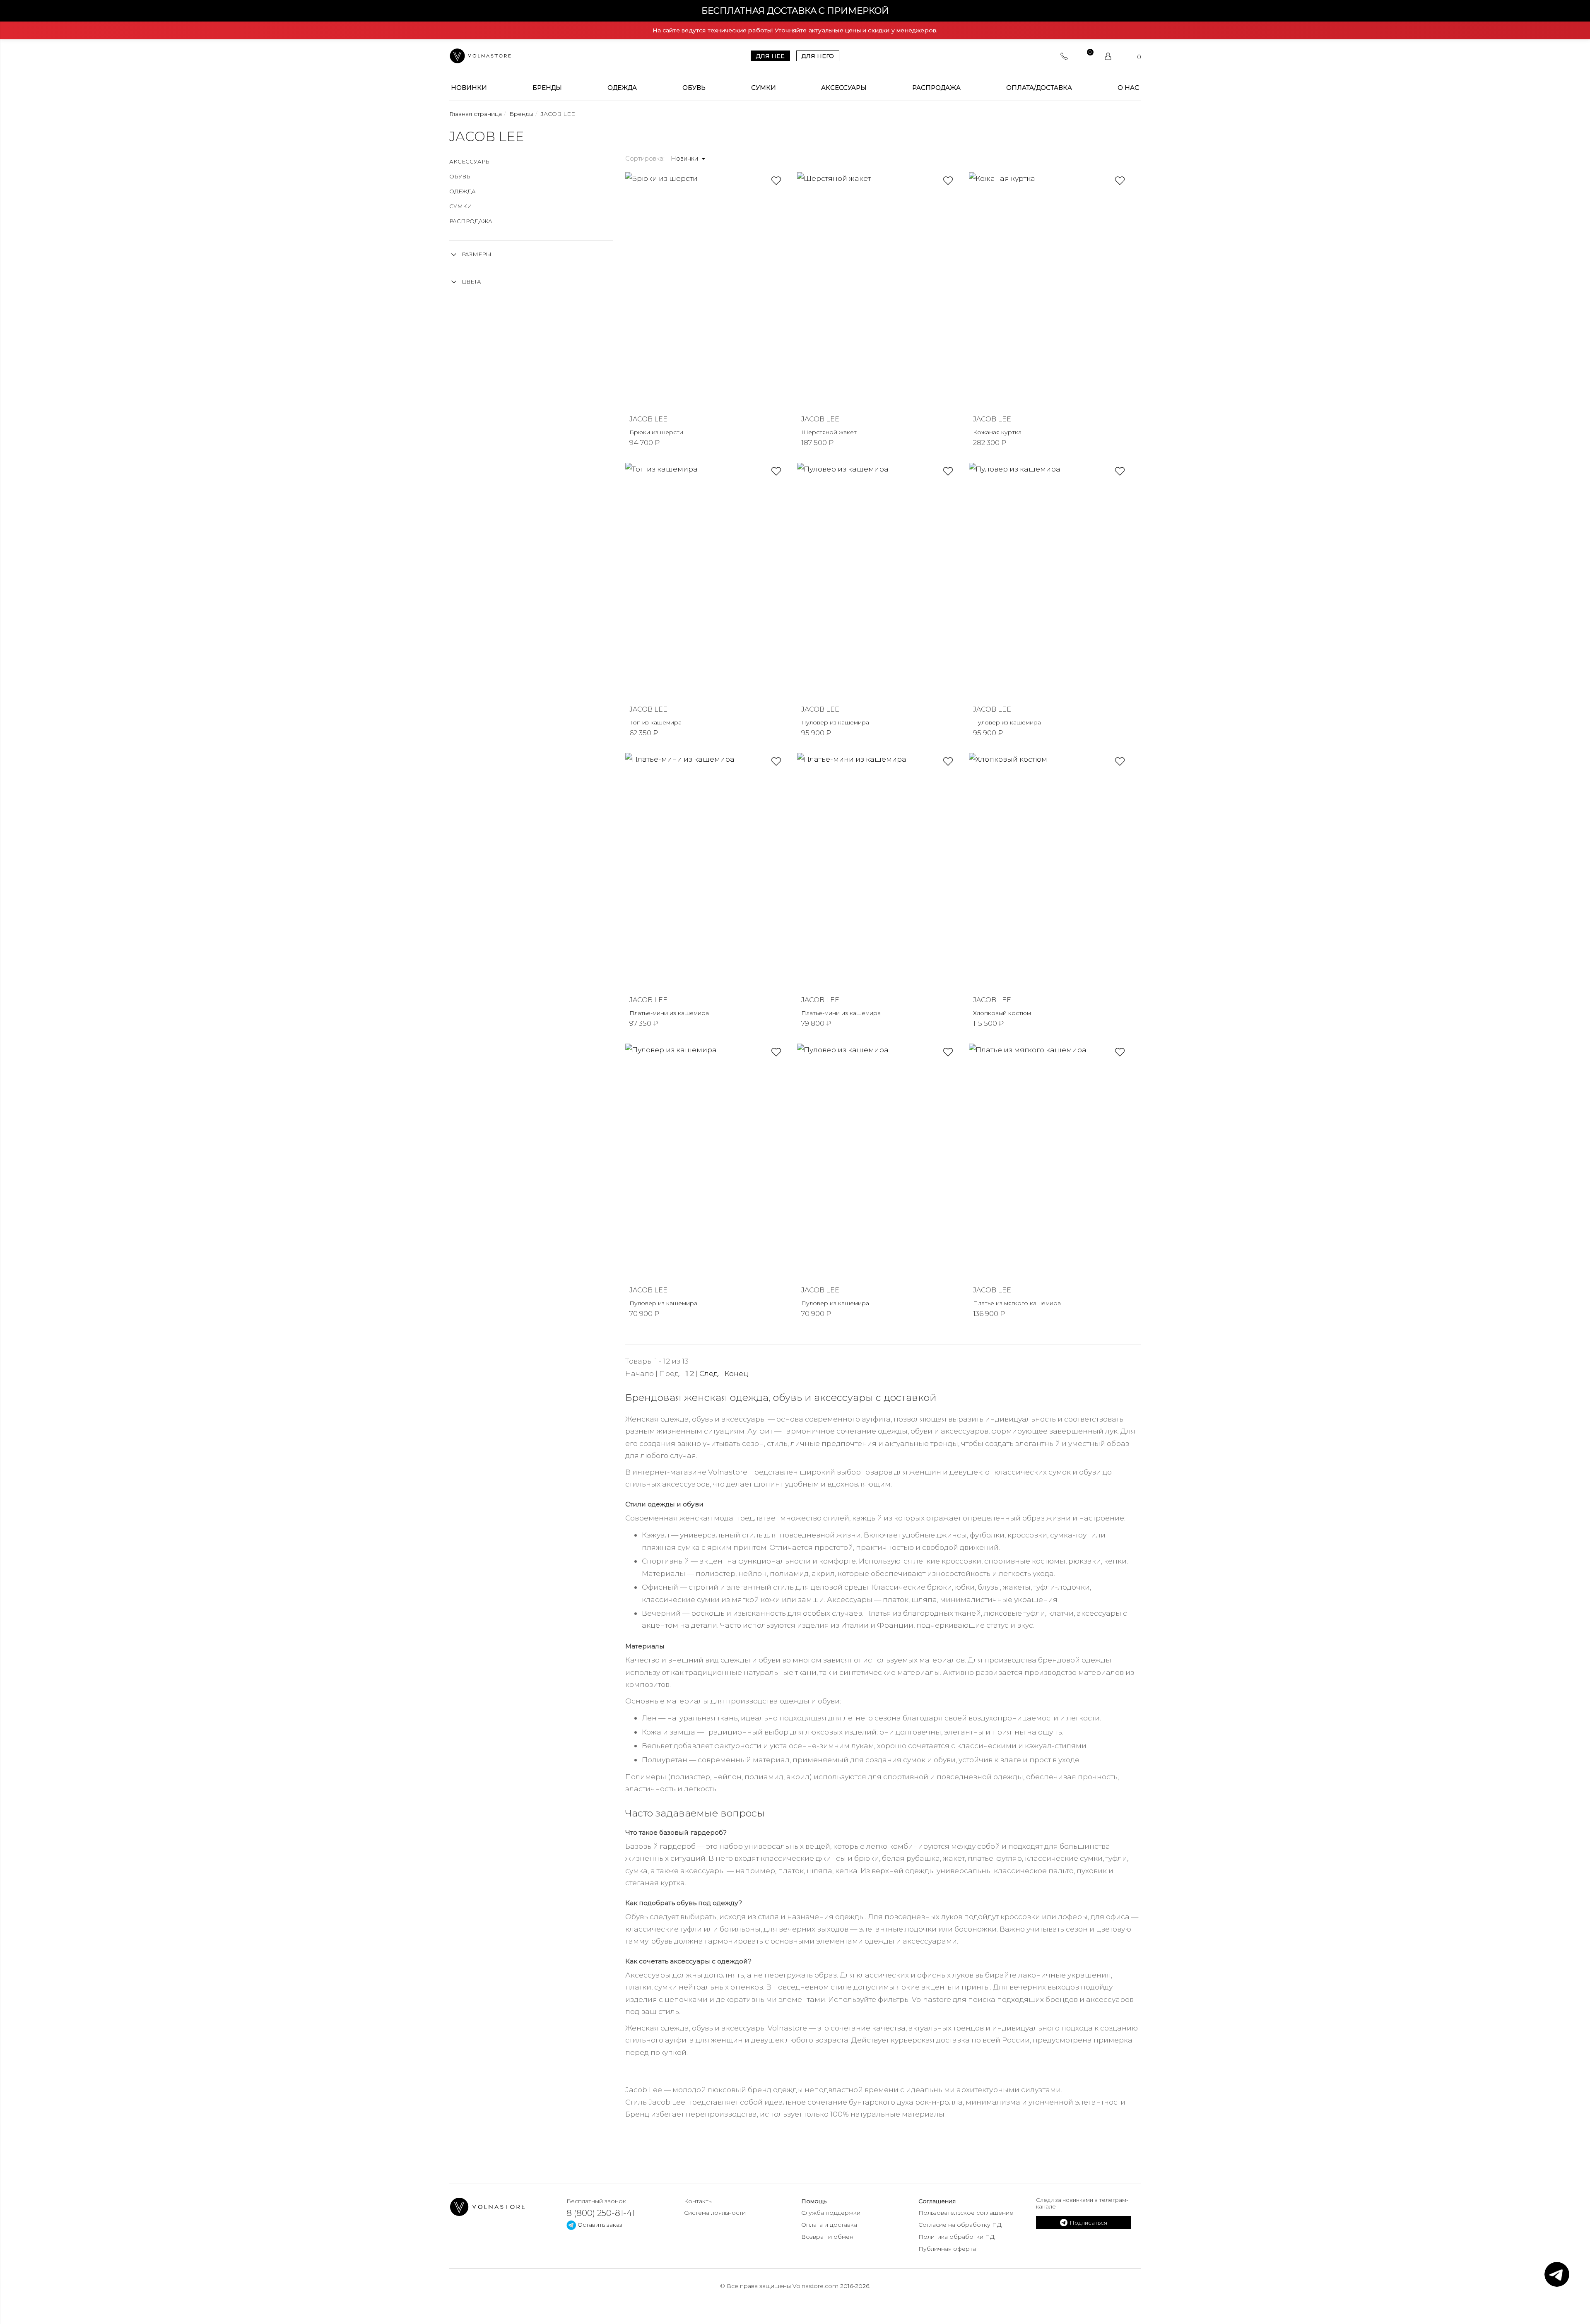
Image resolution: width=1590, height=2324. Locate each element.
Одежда (622, 88)
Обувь (694, 88)
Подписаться (1088, 2223)
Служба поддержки (831, 2213)
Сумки (764, 88)
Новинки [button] (685, 159)
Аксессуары (844, 88)
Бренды (547, 88)
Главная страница (476, 114)
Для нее (770, 56)
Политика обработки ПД (956, 2237)
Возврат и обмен (827, 2237)
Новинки (469, 88)
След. (709, 1373)
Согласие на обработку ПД (960, 2225)
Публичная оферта (947, 2249)
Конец (736, 1373)
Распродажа (936, 88)
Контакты (698, 2201)
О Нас (1128, 88)
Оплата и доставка (829, 2225)
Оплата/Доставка (1039, 88)
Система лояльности (715, 2213)
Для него (818, 56)
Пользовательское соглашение (966, 2213)
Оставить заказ (599, 2225)
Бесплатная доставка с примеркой (795, 11)
